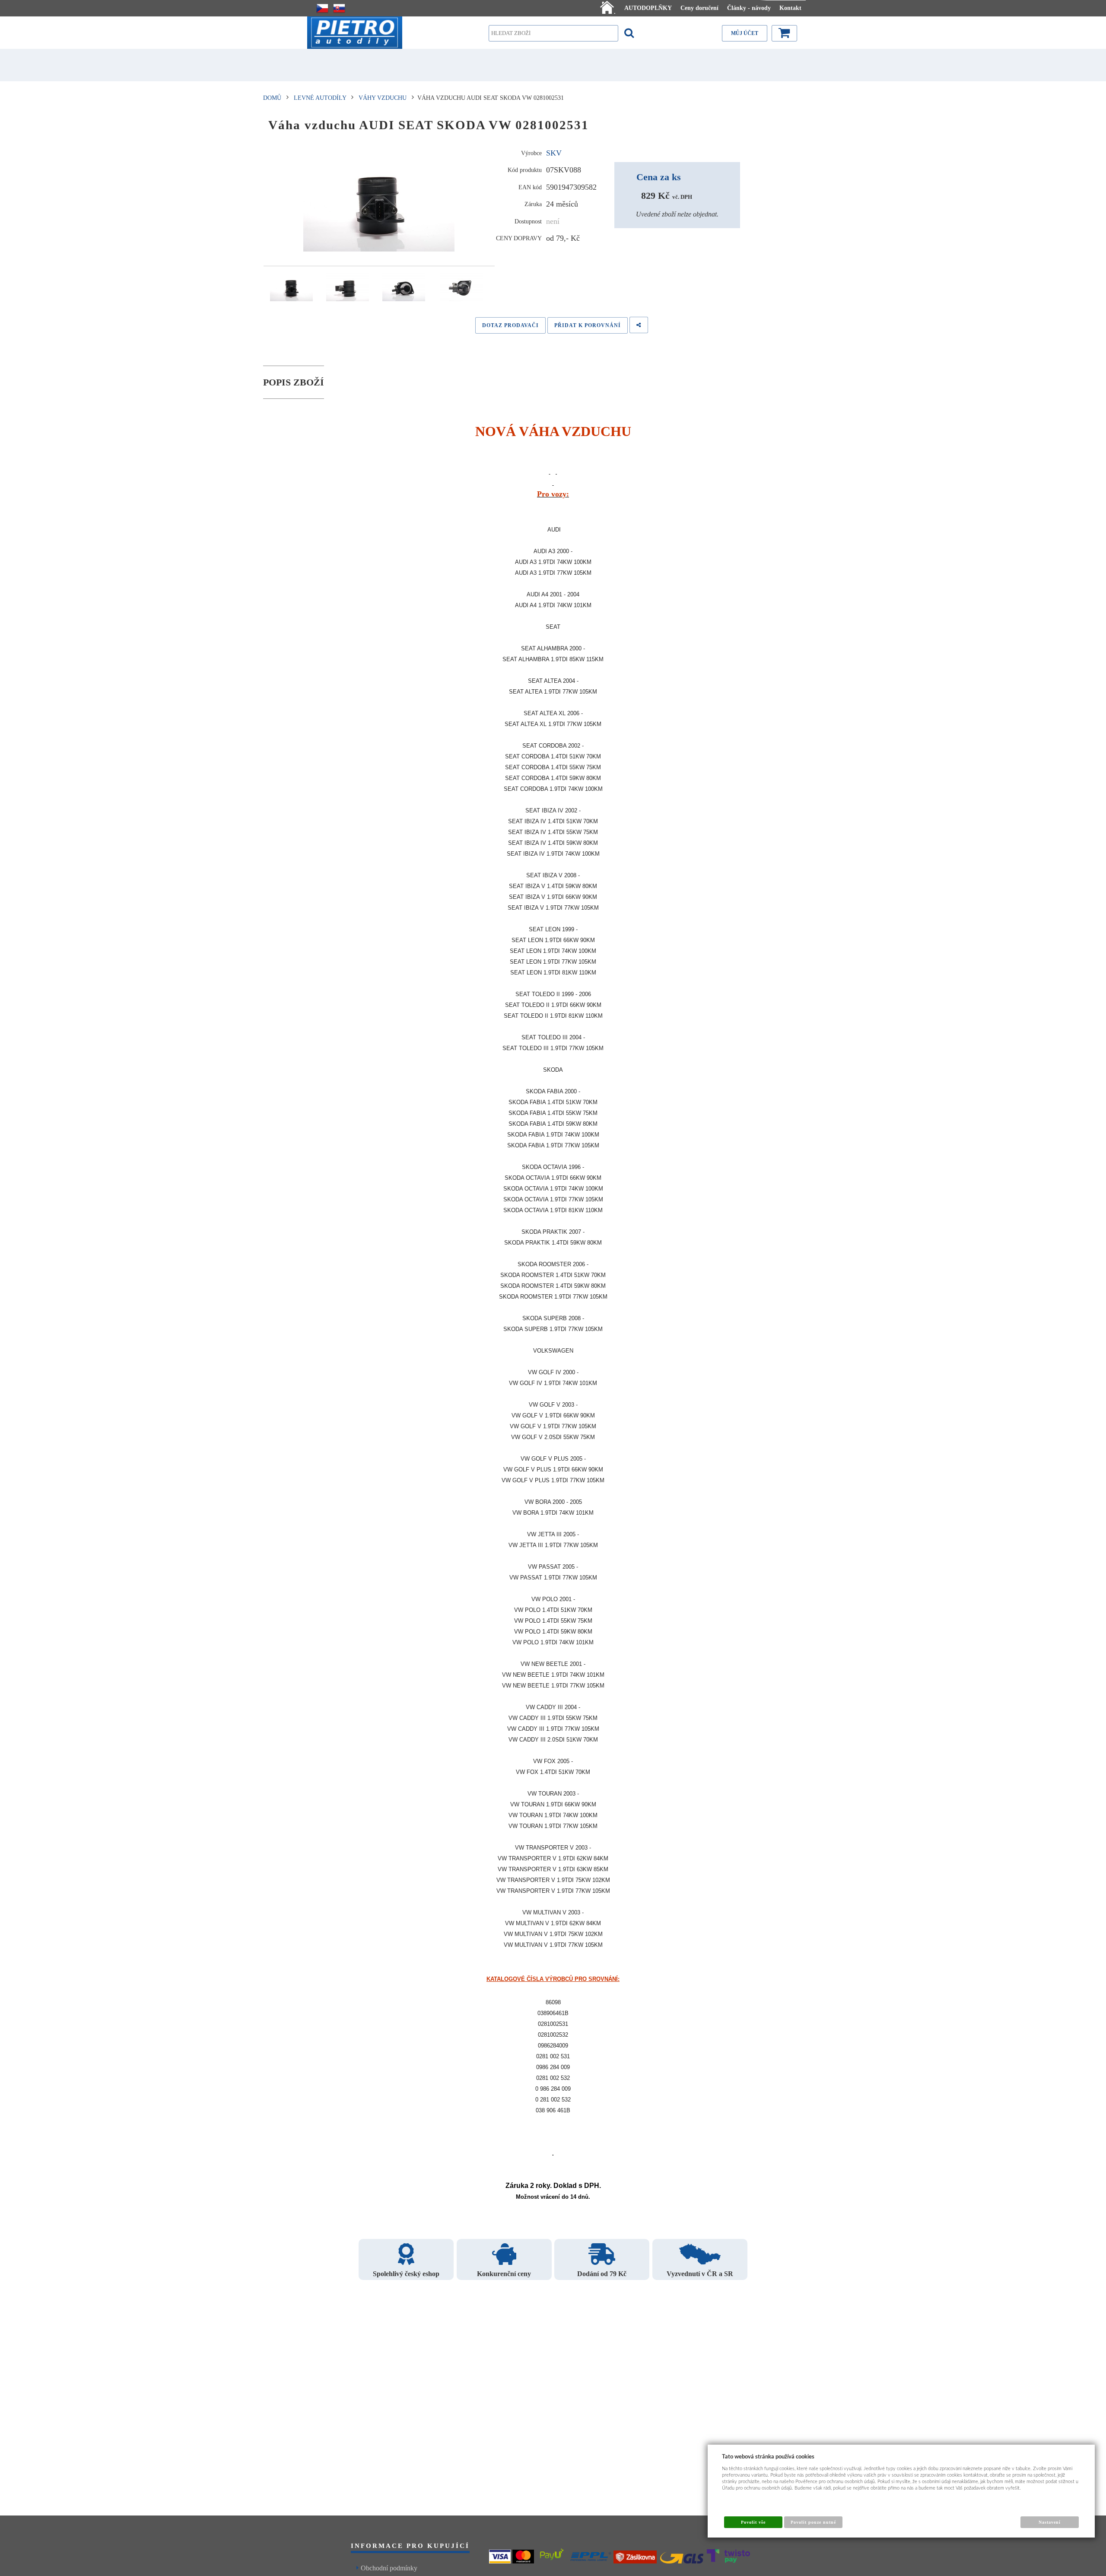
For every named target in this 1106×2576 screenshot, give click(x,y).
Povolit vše (753, 2522)
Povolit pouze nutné (814, 2522)
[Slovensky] (339, 8)
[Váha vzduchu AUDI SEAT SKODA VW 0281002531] (379, 201)
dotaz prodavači (510, 325)
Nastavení (1050, 2522)
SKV (554, 153)
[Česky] (322, 8)
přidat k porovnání (588, 325)
